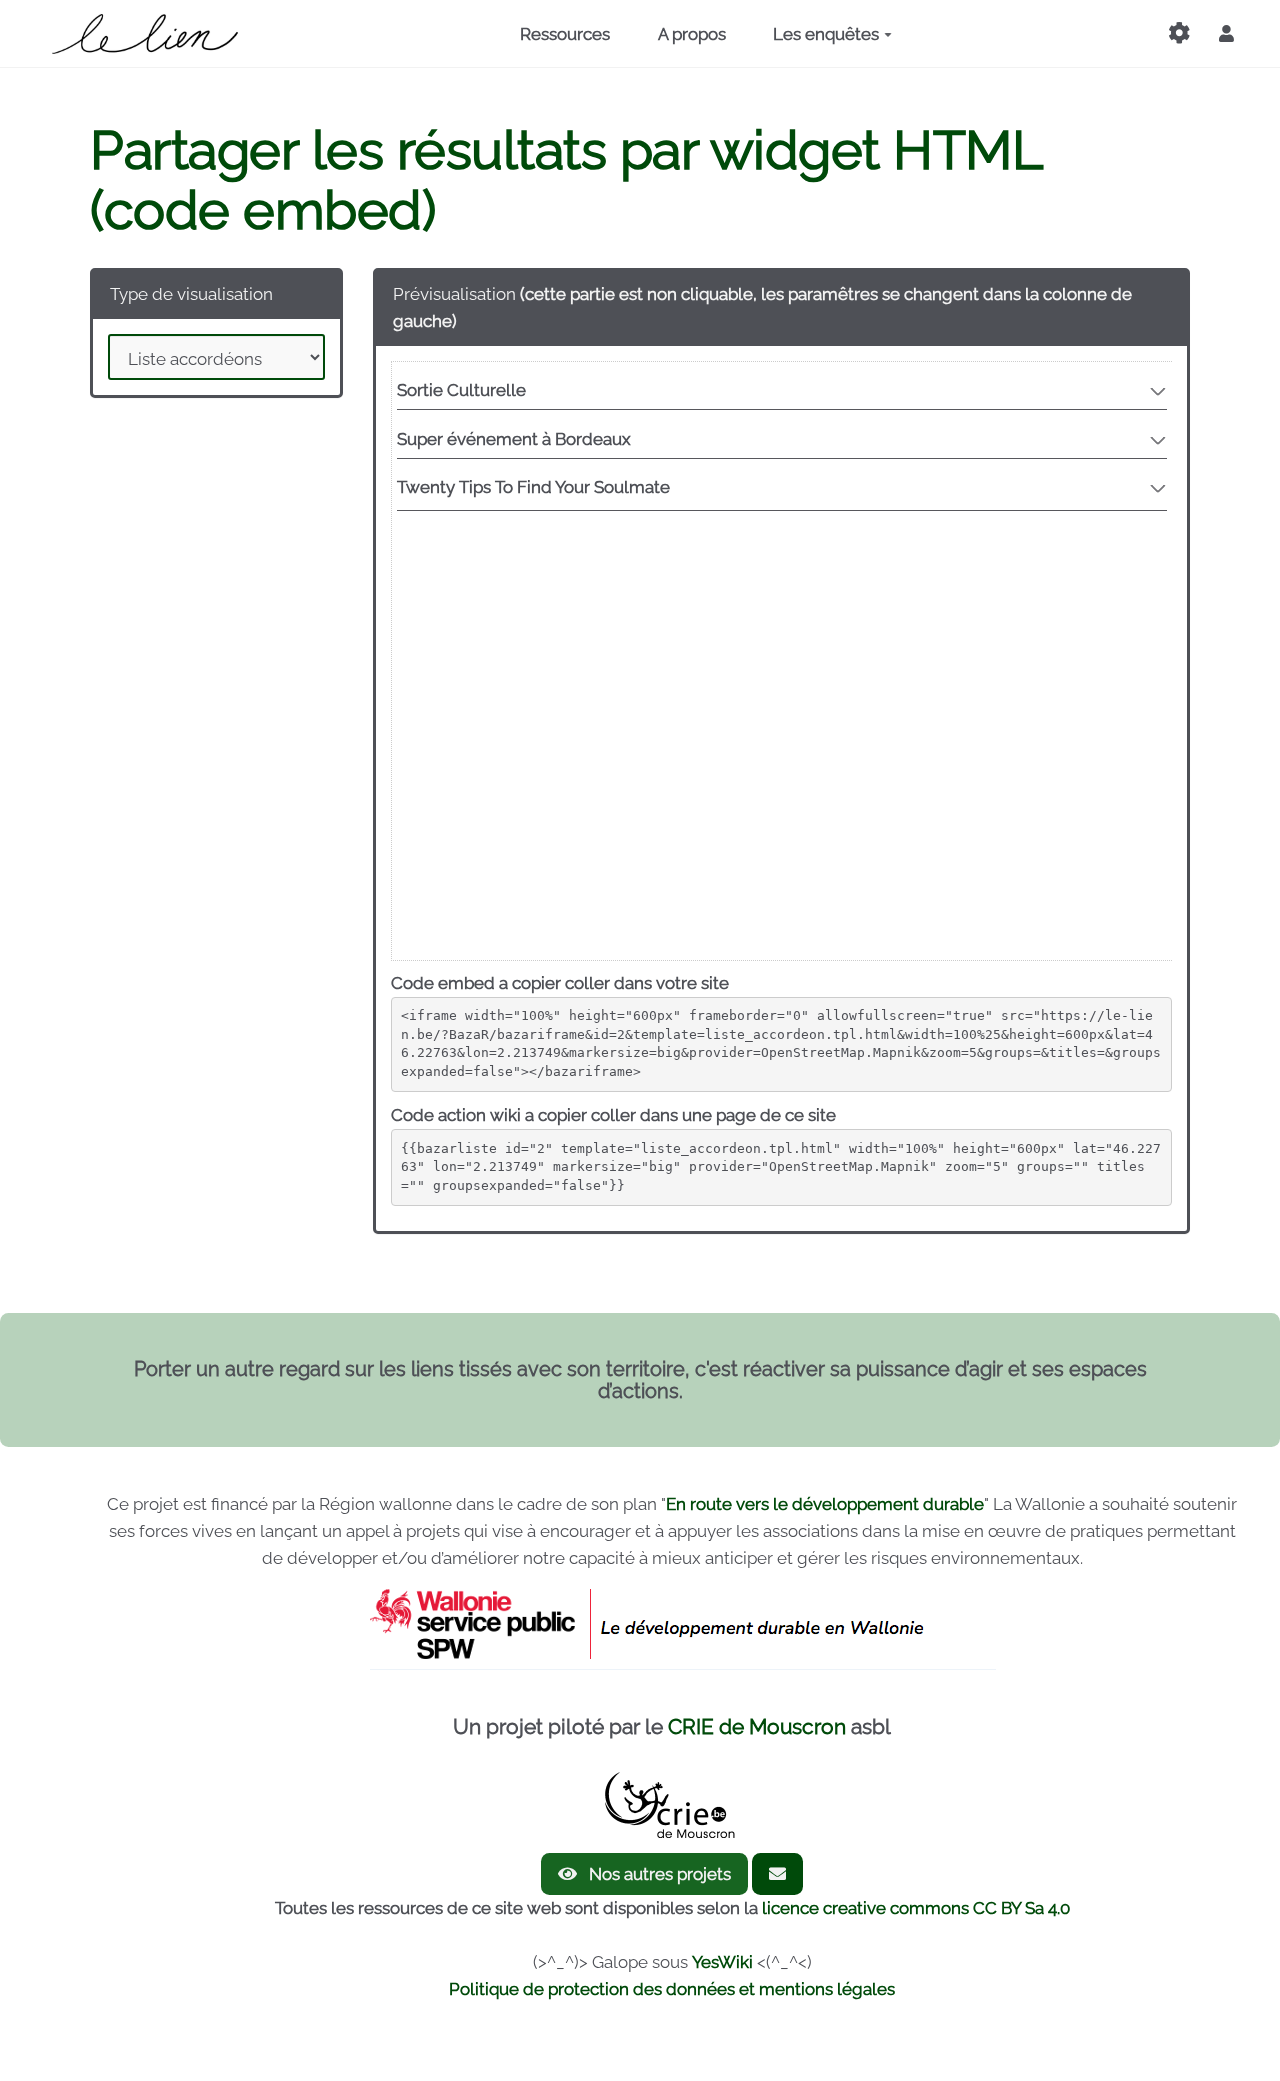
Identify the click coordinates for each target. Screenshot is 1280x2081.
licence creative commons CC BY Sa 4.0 (916, 1908)
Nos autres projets (658, 1874)
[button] (1226, 33)
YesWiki (722, 1962)
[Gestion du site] (1179, 33)
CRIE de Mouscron (757, 1726)
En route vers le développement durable (825, 1504)
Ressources (565, 34)
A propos (692, 34)
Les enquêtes (826, 34)
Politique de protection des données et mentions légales (672, 1989)
